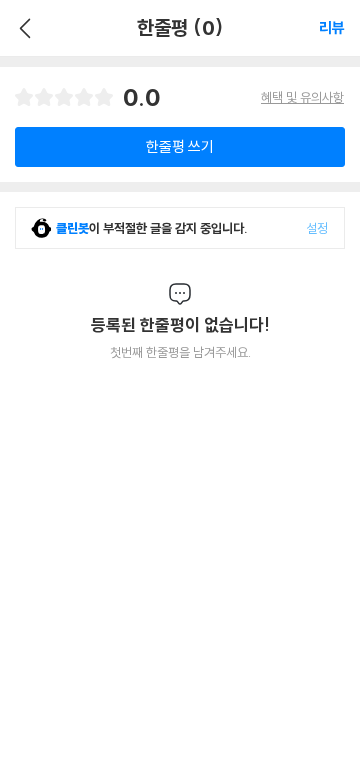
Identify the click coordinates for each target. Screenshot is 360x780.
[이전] (22, 28)
